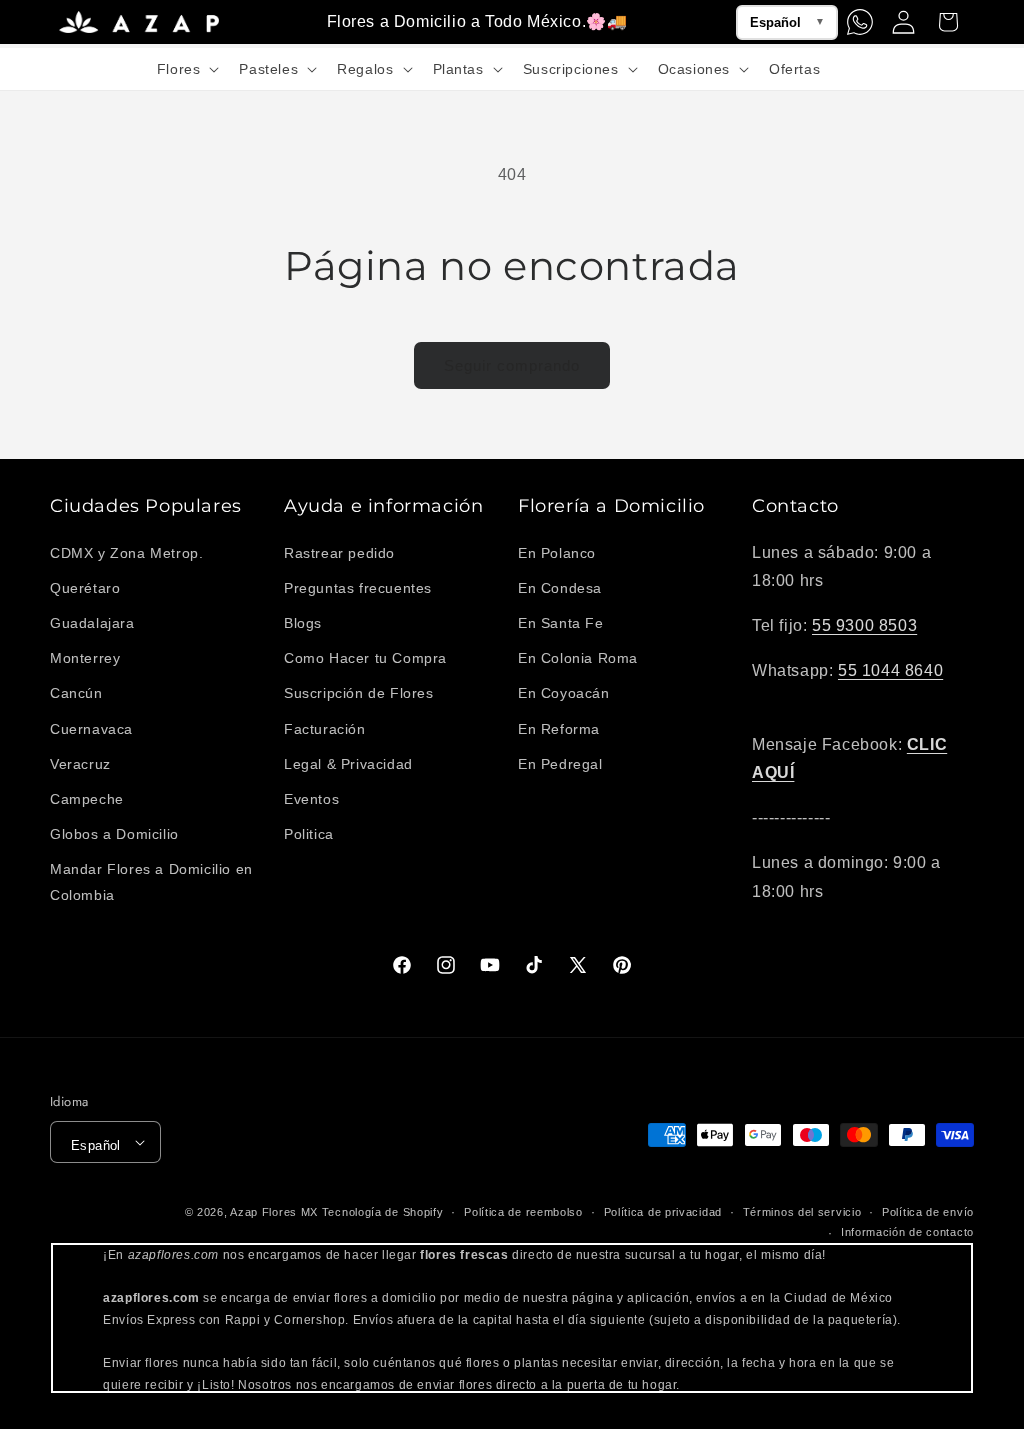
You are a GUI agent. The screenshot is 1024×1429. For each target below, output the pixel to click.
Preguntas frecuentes (358, 588)
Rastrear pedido (339, 553)
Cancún (76, 693)
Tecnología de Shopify (383, 1212)
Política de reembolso (523, 1212)
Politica (309, 834)
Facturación (325, 729)
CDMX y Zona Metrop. (126, 553)
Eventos (311, 799)
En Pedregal (560, 764)
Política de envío (928, 1212)
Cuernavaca (91, 729)
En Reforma (559, 729)
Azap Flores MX (274, 1212)
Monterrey (85, 658)
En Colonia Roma (578, 658)
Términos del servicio (802, 1212)
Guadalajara (92, 623)
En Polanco (557, 553)
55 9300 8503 (864, 625)
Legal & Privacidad (348, 764)
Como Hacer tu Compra (365, 658)
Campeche (87, 799)
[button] (186, 69)
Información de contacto (907, 1232)
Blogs (303, 623)
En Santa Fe (561, 623)
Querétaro (85, 588)
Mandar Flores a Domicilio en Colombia (151, 881)
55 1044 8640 (890, 670)
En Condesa (560, 588)
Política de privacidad (663, 1212)
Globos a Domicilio (114, 834)
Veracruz (80, 764)
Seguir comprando (512, 365)
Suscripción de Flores (359, 693)
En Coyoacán (564, 693)
